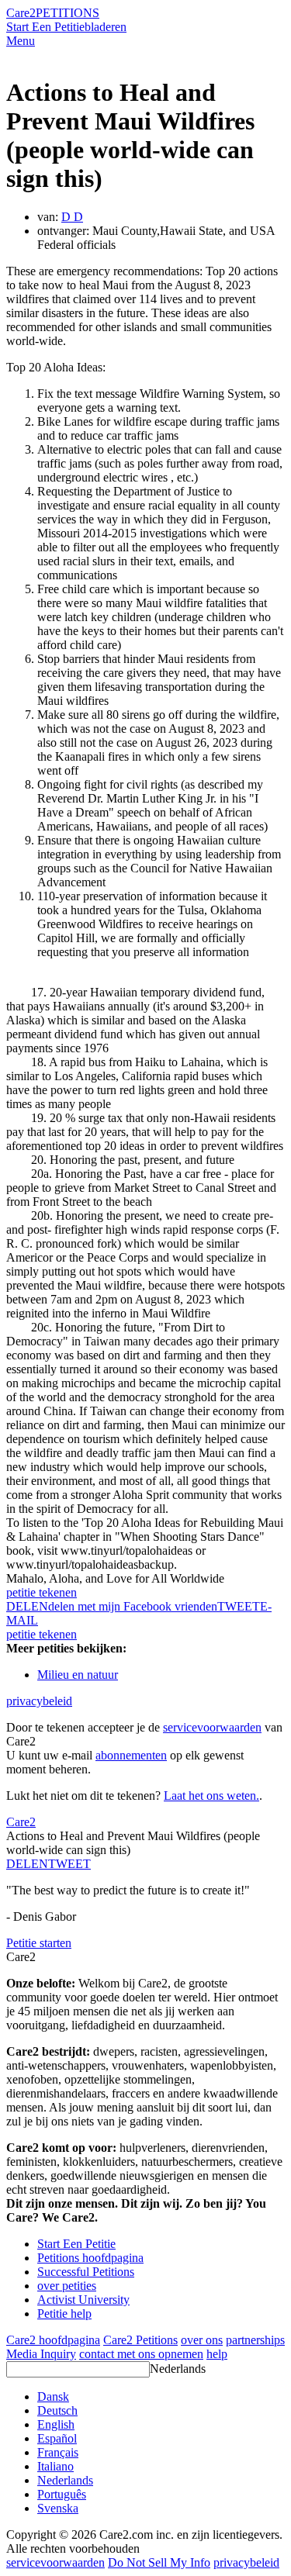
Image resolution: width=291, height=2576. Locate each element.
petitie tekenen (42, 1592)
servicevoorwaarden (212, 1727)
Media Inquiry (41, 2354)
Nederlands (178, 2369)
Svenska (58, 2508)
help (217, 2354)
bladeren (106, 27)
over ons (202, 2340)
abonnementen (131, 1755)
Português (62, 2494)
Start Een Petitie (45, 27)
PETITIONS (68, 13)
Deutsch (57, 2410)
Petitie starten (39, 1943)
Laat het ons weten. (211, 1796)
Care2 (21, 13)
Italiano (55, 2466)
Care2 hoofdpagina (53, 2340)
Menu (21, 41)
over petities (67, 2286)
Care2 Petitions (140, 2340)
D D (72, 217)
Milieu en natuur (78, 1675)
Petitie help (64, 2314)
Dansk (53, 2396)
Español (57, 2438)
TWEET (239, 1606)
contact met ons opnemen (141, 2354)
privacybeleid (39, 1701)
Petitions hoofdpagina (90, 2258)
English (56, 2424)
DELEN (27, 1864)
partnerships (255, 2340)
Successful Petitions (86, 2272)
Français (58, 2452)
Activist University (83, 2300)
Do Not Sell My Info (159, 2562)
